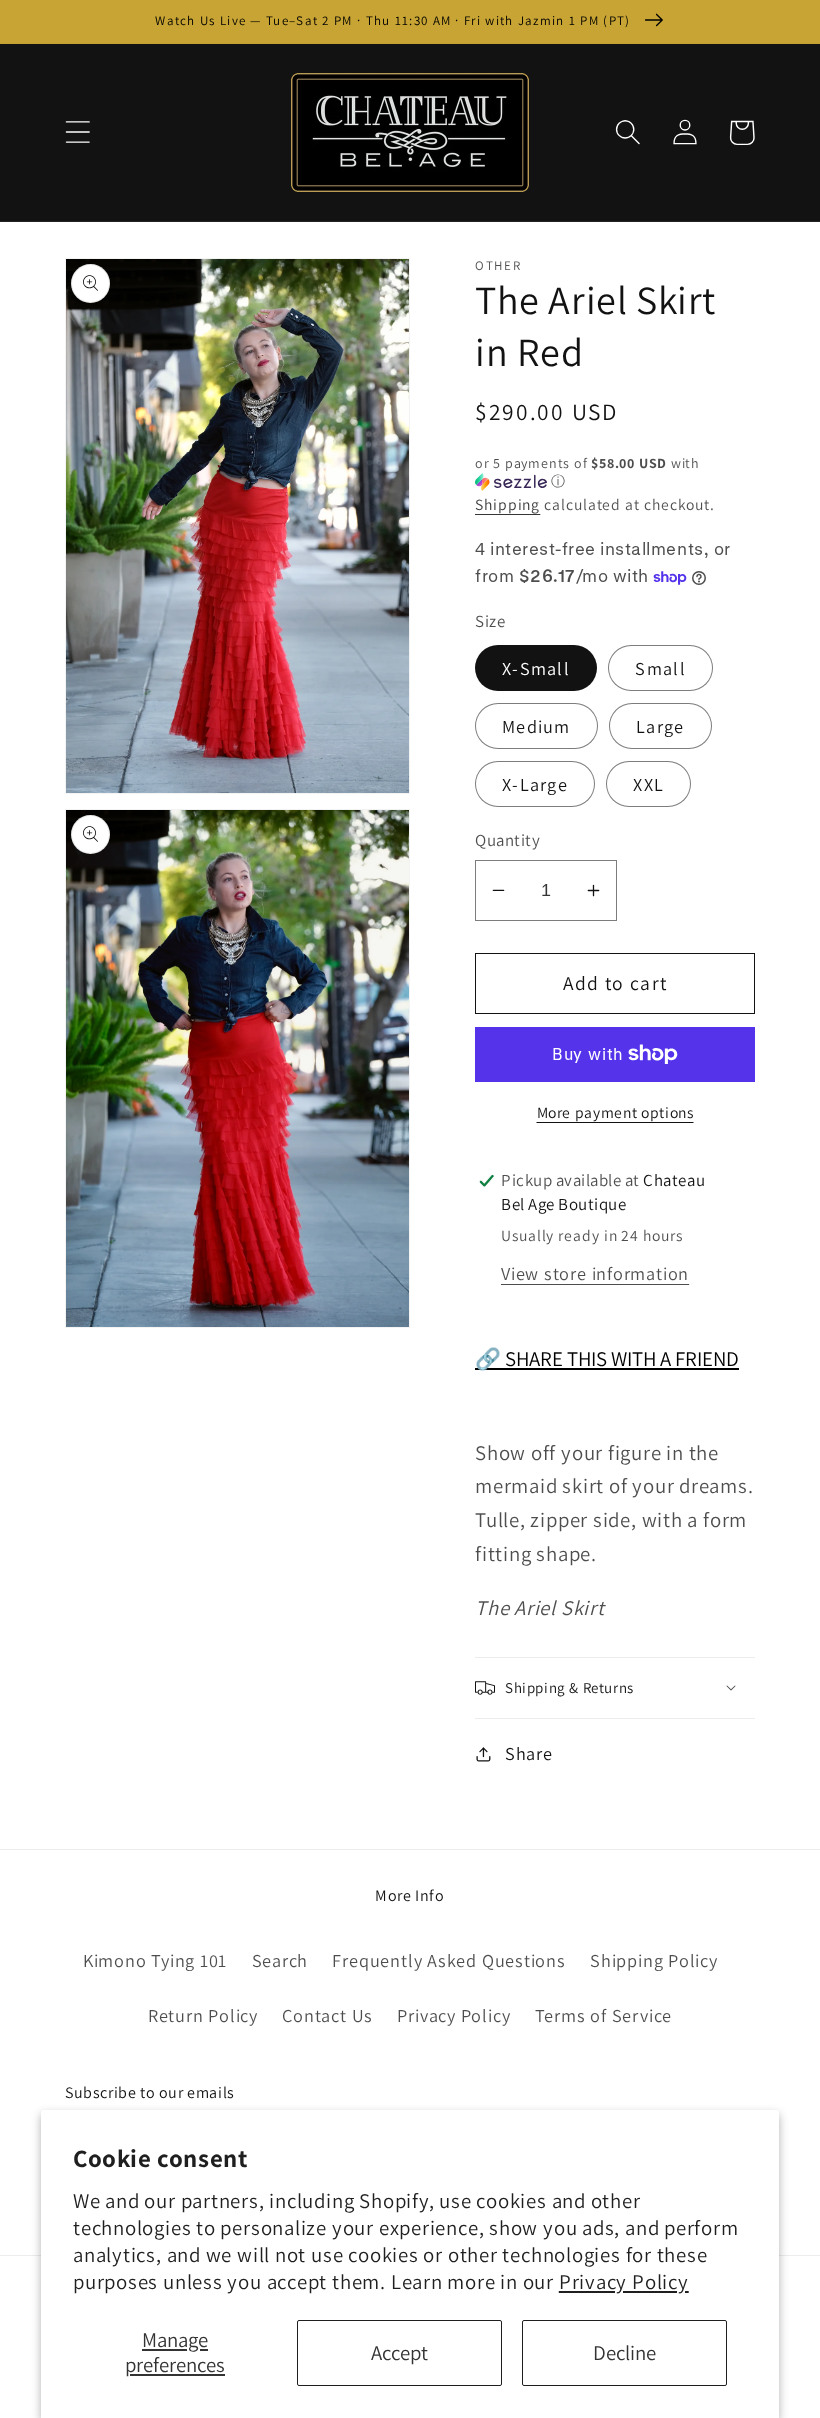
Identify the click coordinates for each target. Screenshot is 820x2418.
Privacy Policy (624, 2281)
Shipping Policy (654, 1960)
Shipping (507, 504)
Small (660, 668)
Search (280, 1960)
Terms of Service (603, 2015)
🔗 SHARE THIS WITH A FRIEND (607, 1358)
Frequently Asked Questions (448, 1960)
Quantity (507, 840)
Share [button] (529, 1753)
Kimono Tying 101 (155, 1960)
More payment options (615, 1112)
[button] (77, 132)
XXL (648, 784)
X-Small (536, 668)
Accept (399, 2352)
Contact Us (327, 2015)
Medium (536, 726)
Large (660, 726)
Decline (624, 2352)
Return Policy (203, 2015)
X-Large (535, 784)
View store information (595, 1273)
